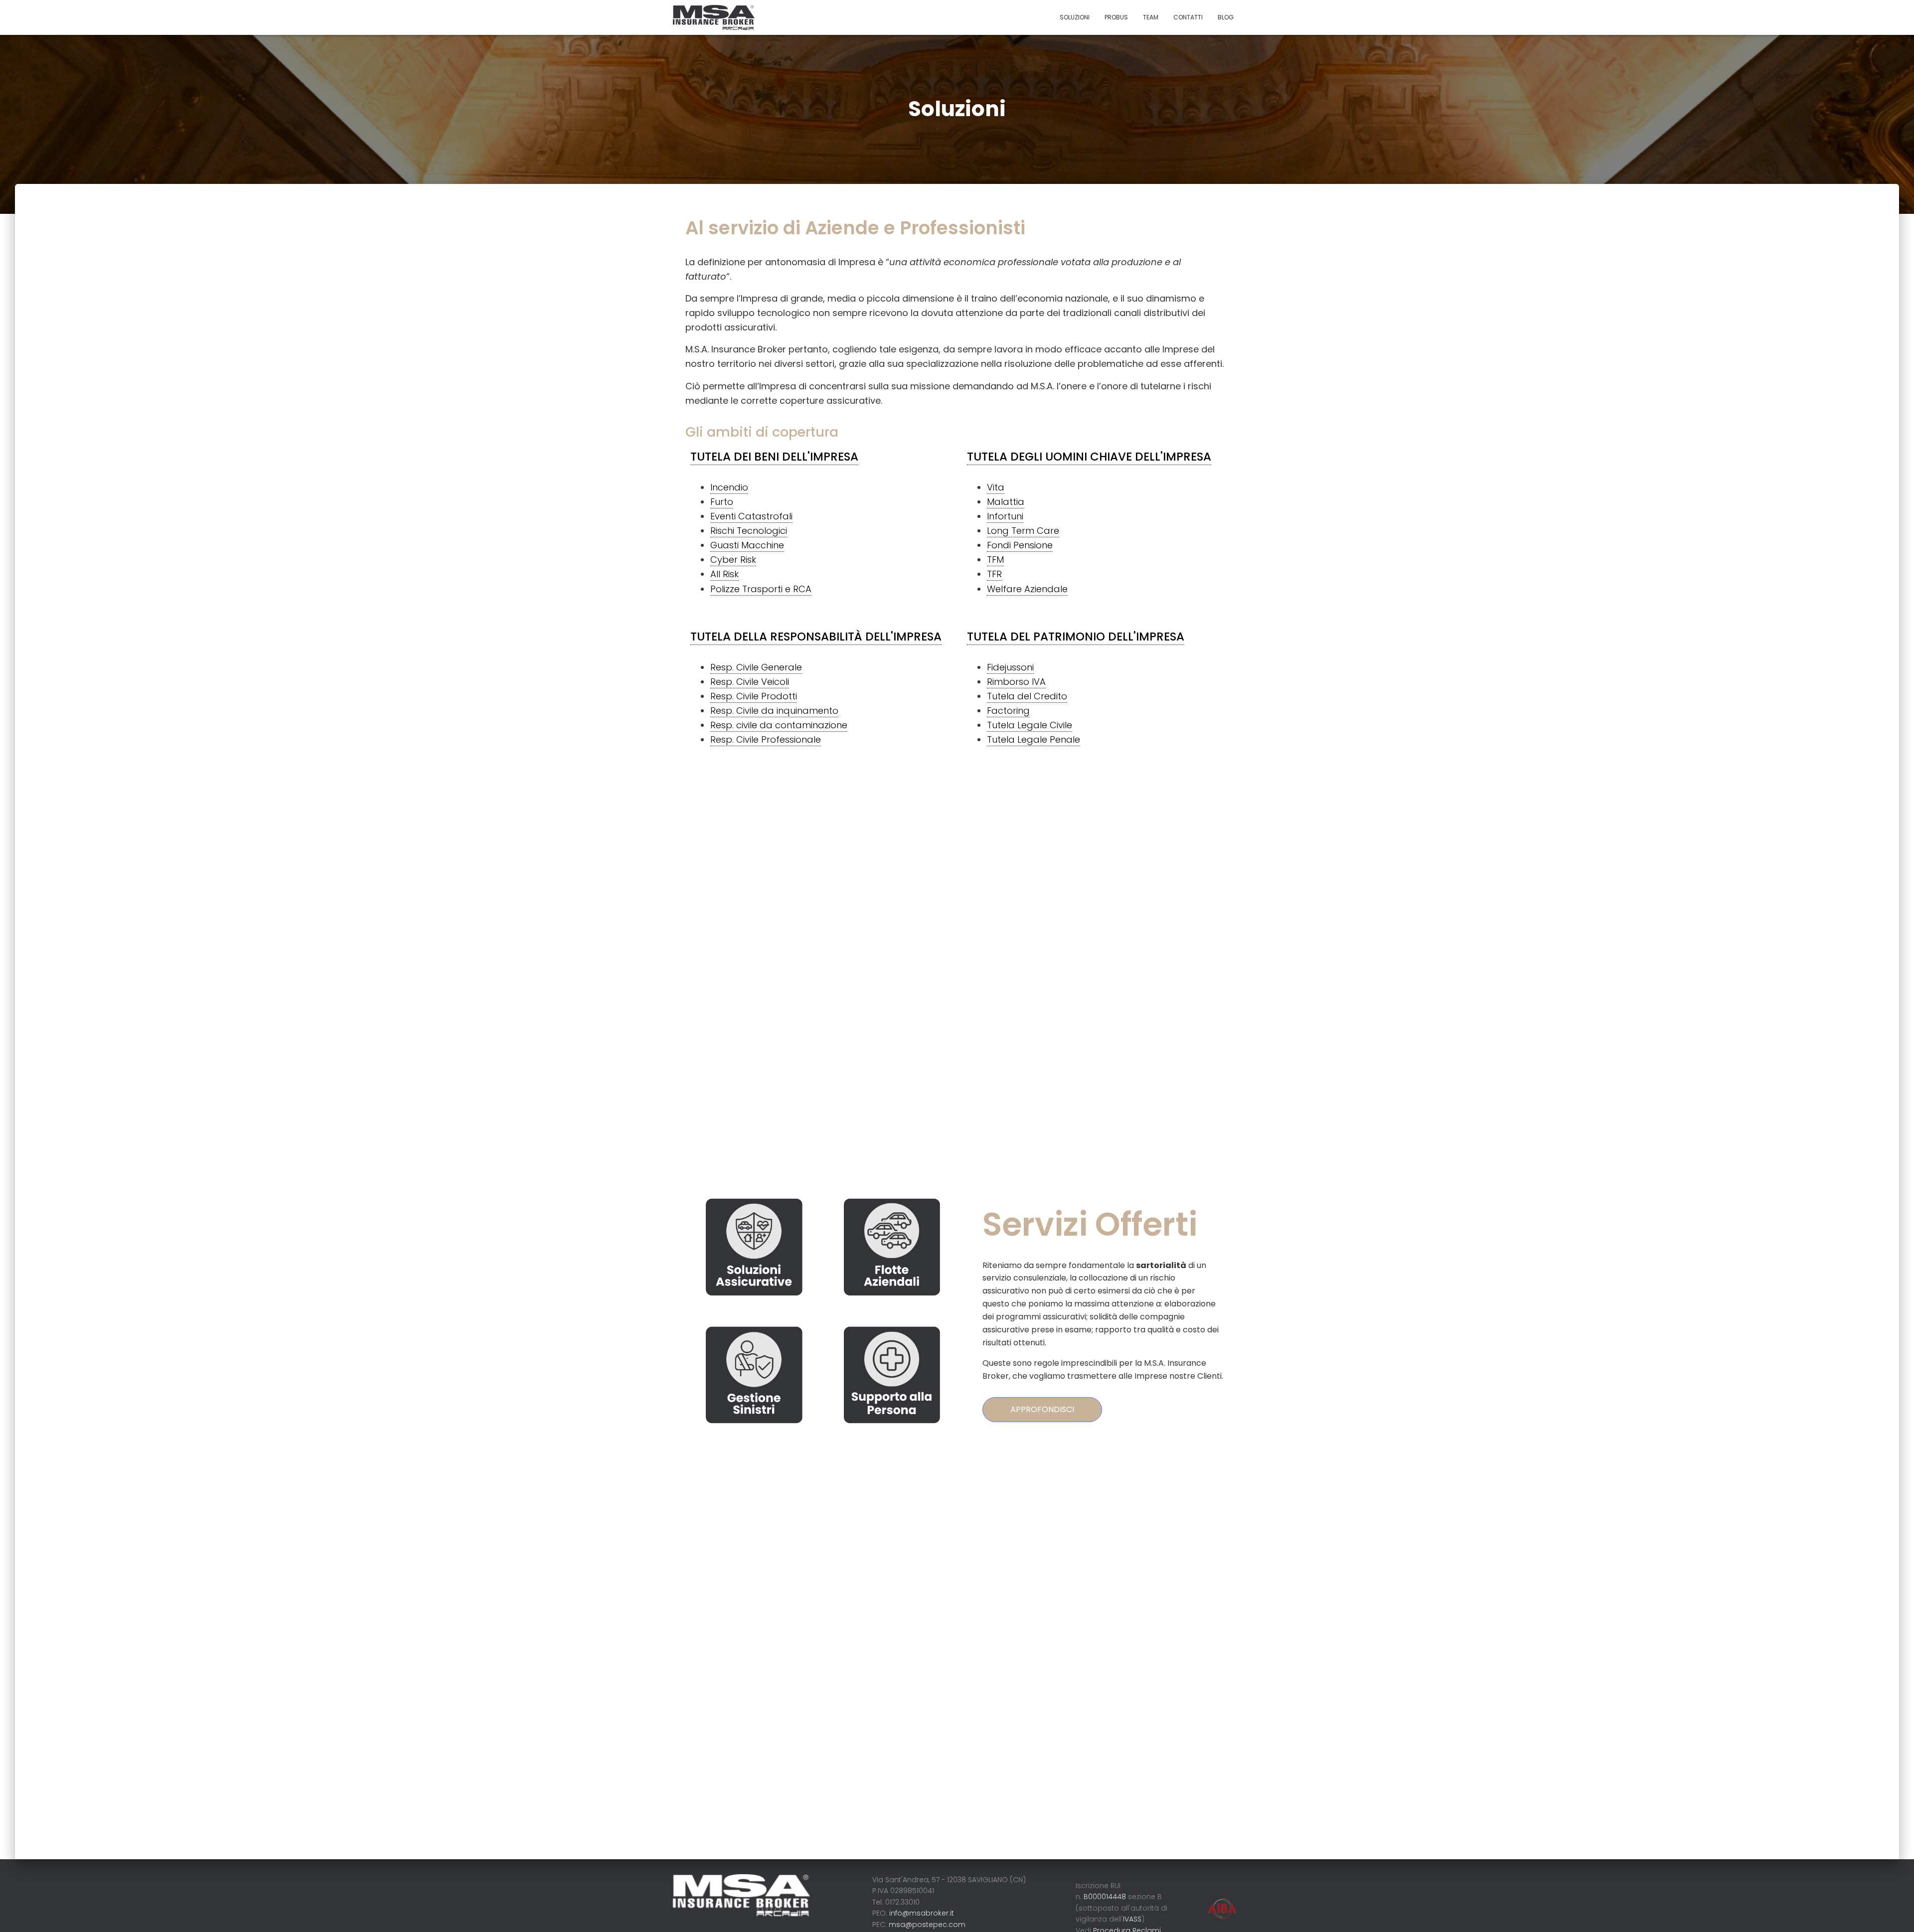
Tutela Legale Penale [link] (1034, 739)
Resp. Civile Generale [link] (756, 667)
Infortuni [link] (1005, 516)
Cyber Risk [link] (733, 560)
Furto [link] (722, 502)
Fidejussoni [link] (1010, 667)
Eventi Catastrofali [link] (751, 516)
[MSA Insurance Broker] (714, 17)
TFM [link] (995, 560)
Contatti (1188, 17)
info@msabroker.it (922, 1913)
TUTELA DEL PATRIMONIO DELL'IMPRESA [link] (1076, 637)
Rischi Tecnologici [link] (749, 531)
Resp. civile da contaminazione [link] (779, 725)
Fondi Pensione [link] (1020, 545)
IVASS (1132, 1919)
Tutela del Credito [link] (1027, 696)
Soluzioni (1075, 17)
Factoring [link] (1008, 711)
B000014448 (1106, 1897)
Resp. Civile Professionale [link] (766, 739)
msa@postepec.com (927, 1925)
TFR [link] (994, 574)
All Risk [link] (724, 574)
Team (1151, 17)
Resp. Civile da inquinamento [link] (774, 711)
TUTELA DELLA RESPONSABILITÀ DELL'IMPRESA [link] (816, 637)
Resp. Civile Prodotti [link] (754, 696)
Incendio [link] (729, 487)
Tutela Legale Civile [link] (1030, 725)
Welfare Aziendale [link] (1027, 589)
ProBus (1116, 17)
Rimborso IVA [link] (1016, 682)
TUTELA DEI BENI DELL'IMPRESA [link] (774, 457)
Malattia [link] (1006, 502)
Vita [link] (996, 487)
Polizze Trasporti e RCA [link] (761, 589)
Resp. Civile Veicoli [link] (750, 682)
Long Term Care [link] (1023, 531)
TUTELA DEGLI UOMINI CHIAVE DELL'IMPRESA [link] (1089, 457)
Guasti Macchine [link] (747, 545)
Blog (1226, 17)
